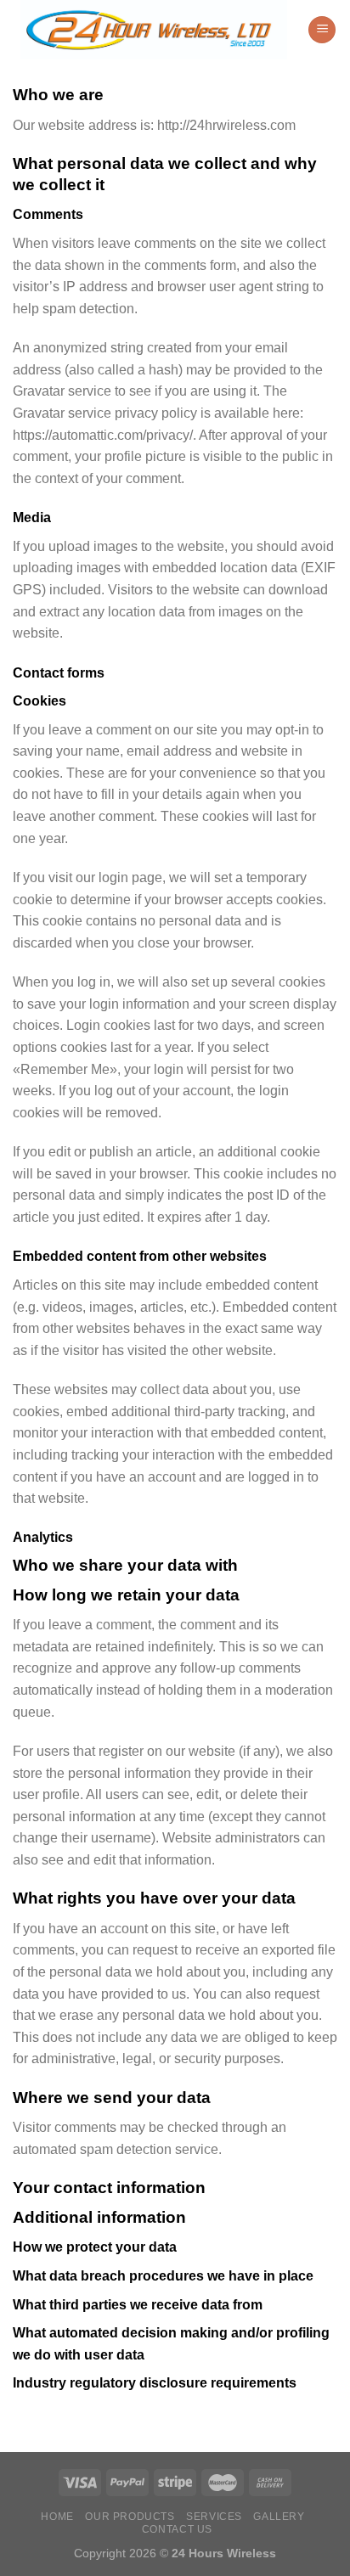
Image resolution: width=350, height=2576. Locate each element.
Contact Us (177, 2529)
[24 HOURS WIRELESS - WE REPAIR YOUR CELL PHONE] (154, 30)
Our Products (130, 2517)
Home (57, 2517)
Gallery (279, 2517)
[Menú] (322, 30)
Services (214, 2517)
